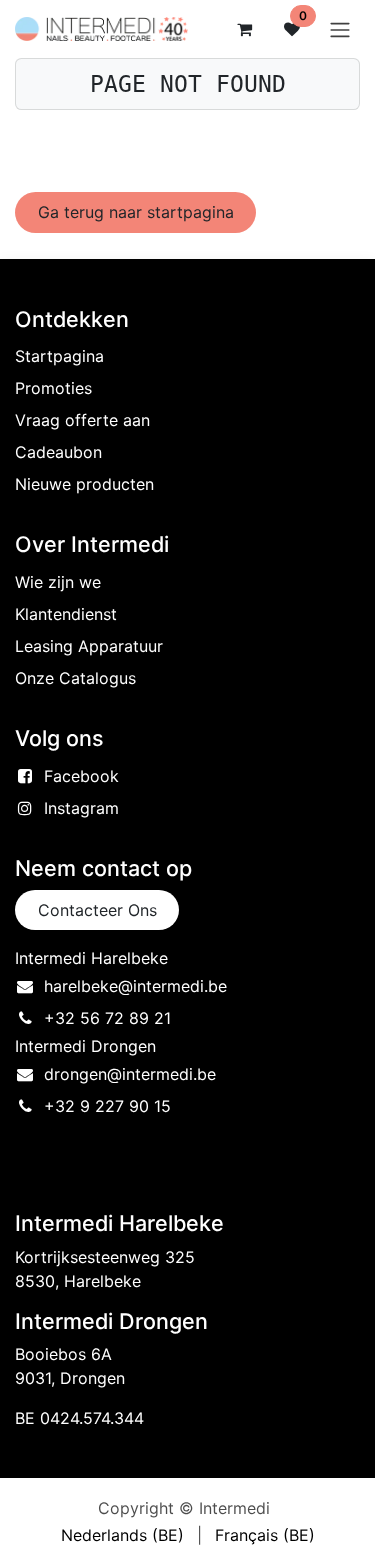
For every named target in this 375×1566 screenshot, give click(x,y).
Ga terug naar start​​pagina (136, 212)
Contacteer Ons (97, 910)
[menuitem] (122, 1535)
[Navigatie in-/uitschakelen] (340, 29)
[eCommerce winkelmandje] (244, 29)
